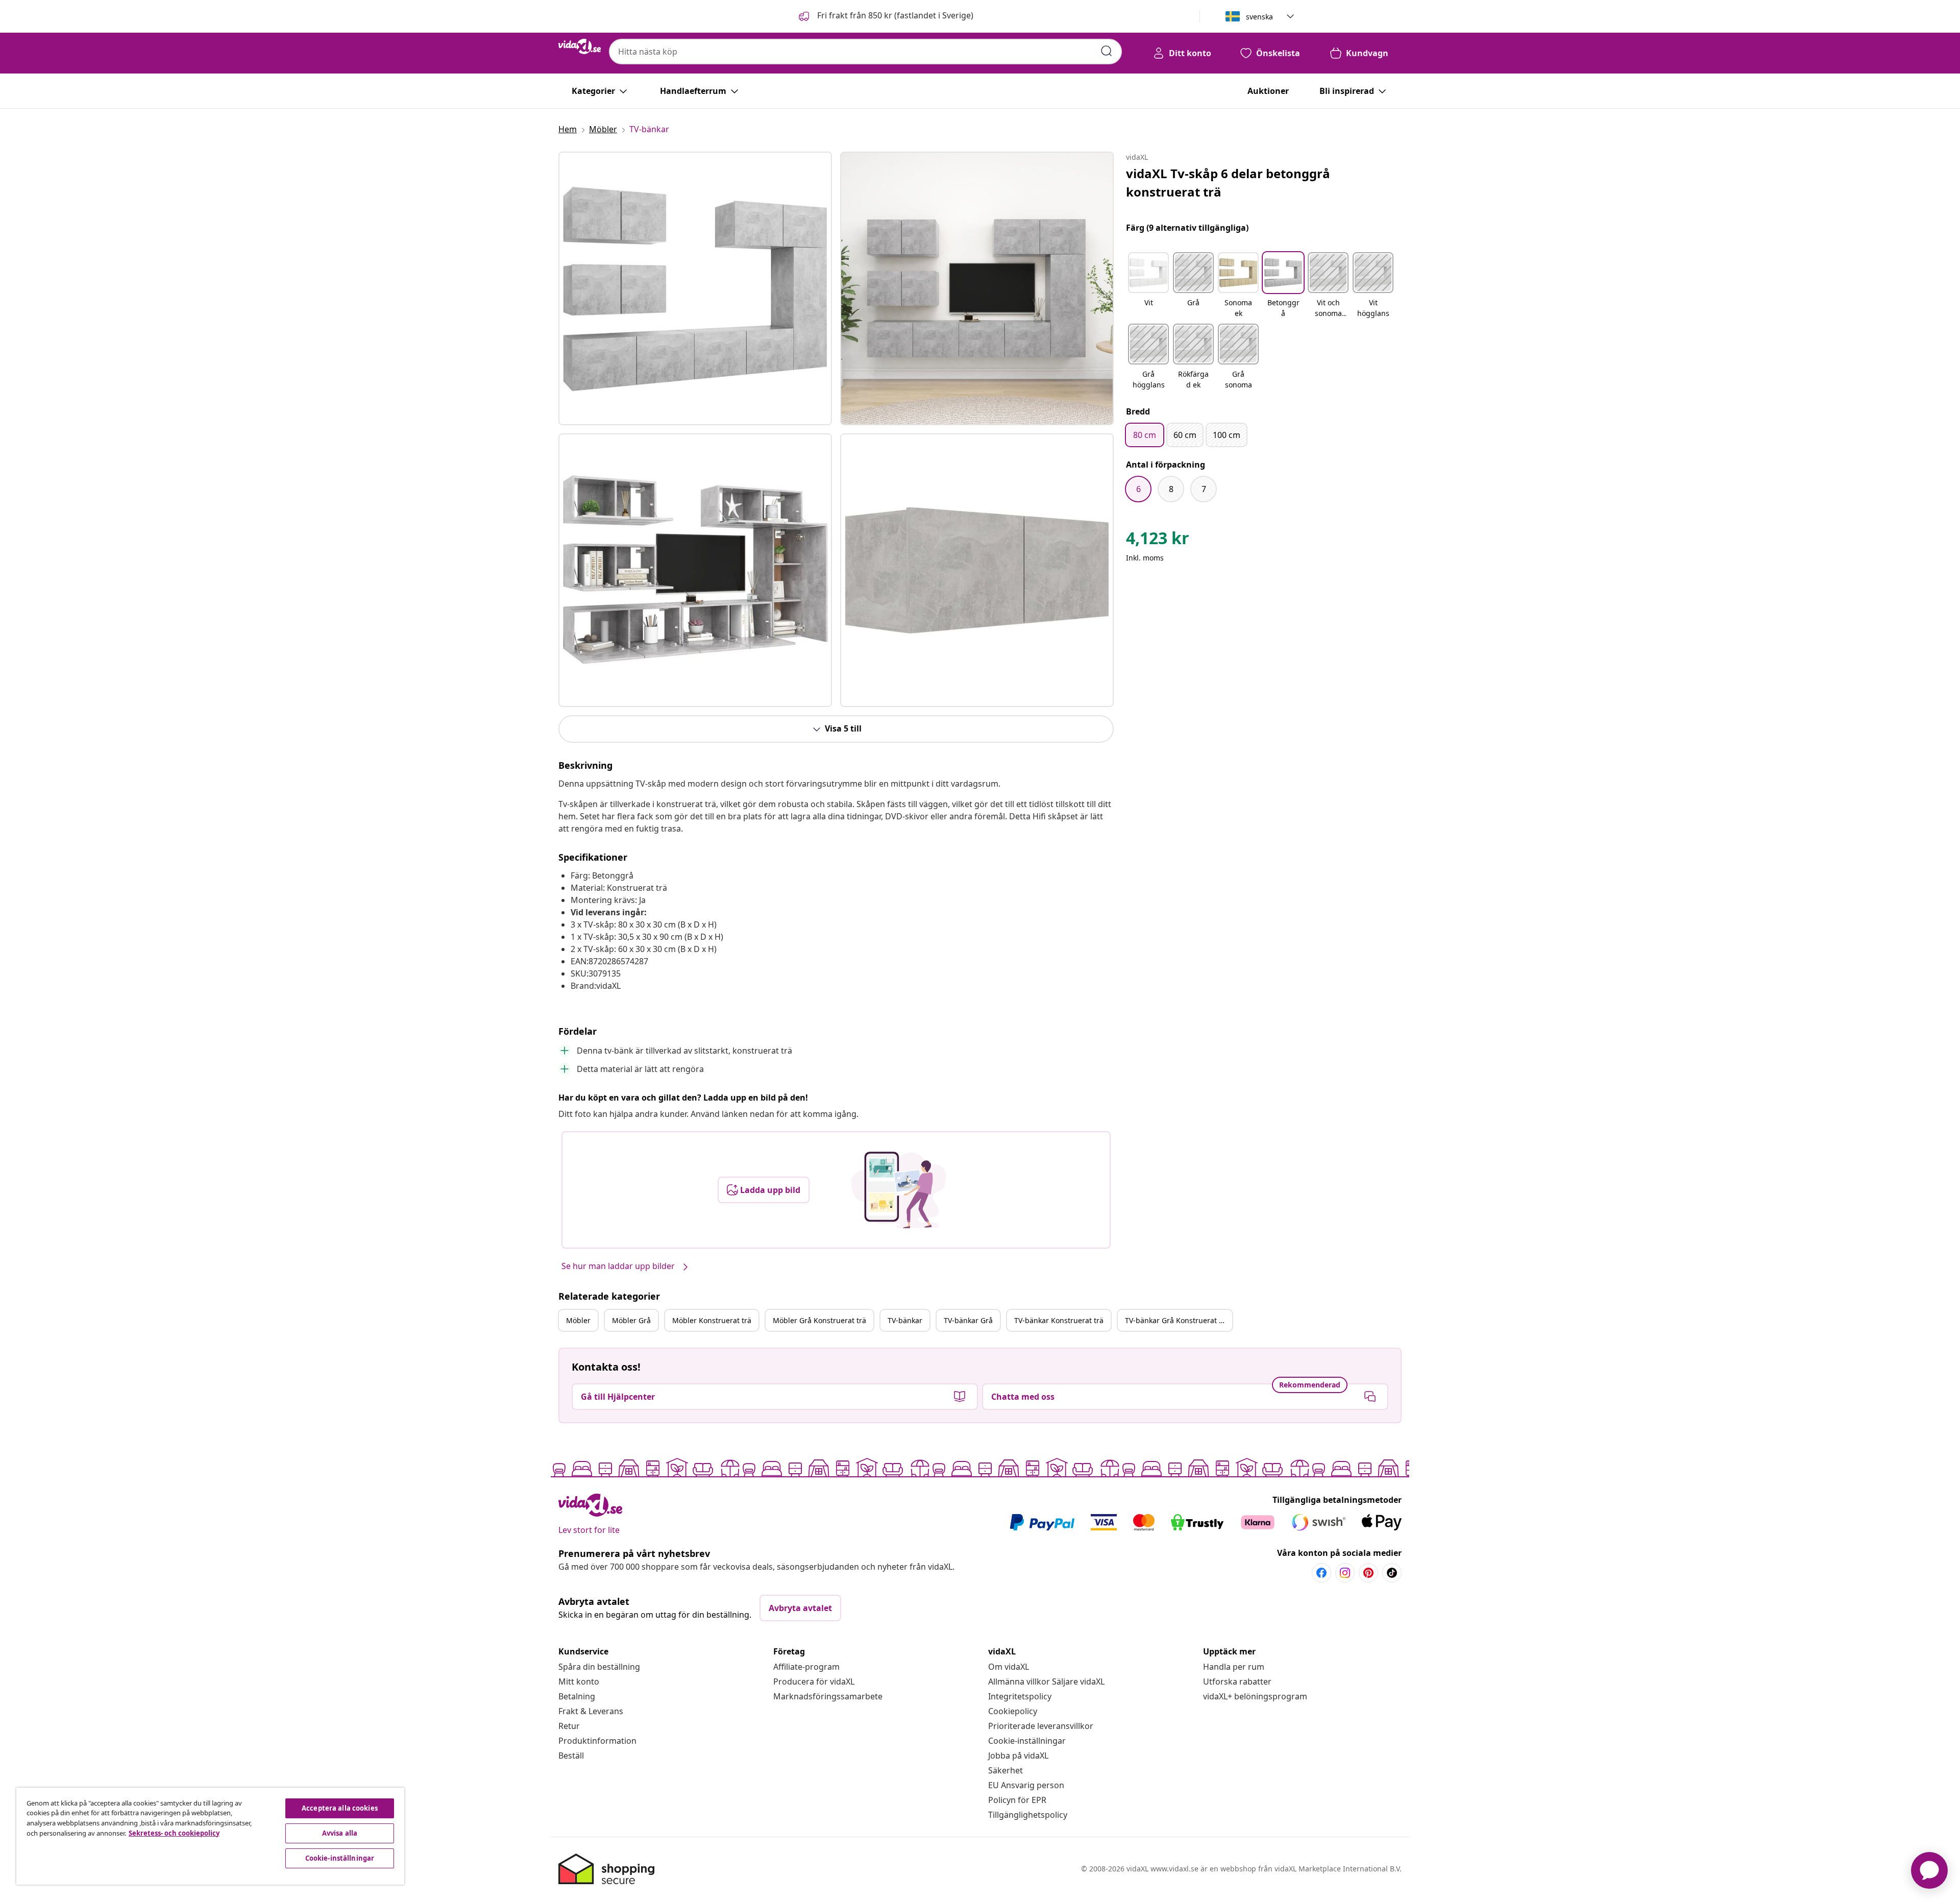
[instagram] (1345, 1573)
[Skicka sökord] (1107, 51)
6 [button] (1138, 489)
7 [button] (1204, 489)
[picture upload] (899, 1190)
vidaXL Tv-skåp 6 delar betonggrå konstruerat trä (1228, 182)
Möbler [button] (578, 1320)
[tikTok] (1392, 1573)
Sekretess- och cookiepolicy (174, 1833)
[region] (210, 1836)
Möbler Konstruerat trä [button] (712, 1320)
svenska (1259, 17)
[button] (885, 16)
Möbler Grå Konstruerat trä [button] (819, 1320)
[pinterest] (1368, 1573)
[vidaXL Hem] (580, 46)
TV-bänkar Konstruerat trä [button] (1059, 1320)
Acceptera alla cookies (340, 1808)
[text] (1158, 541)
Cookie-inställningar (1027, 1741)
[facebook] (1321, 1573)
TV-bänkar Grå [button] (968, 1320)
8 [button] (1171, 489)
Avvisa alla (340, 1833)
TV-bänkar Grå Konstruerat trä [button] (1177, 1320)
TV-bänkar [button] (905, 1320)
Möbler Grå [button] (631, 1320)
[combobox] (865, 52)
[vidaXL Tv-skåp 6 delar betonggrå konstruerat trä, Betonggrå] (695, 288)
